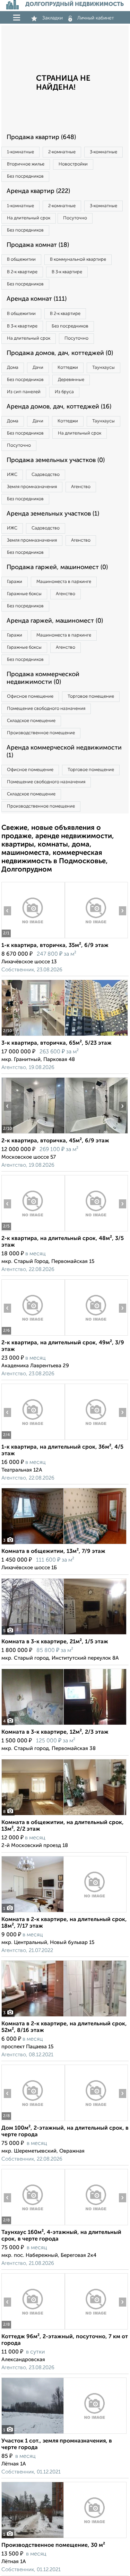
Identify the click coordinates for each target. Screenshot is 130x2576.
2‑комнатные (62, 152)
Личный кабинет (96, 18)
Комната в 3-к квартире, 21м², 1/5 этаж (55, 1642)
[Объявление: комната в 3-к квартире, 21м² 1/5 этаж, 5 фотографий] (64, 1634)
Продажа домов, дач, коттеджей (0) (60, 353)
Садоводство (46, 475)
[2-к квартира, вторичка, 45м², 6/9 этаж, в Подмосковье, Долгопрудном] (33, 1133)
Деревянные (71, 380)
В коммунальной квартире (78, 260)
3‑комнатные (103, 152)
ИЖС (12, 475)
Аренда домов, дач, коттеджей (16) (59, 407)
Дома (13, 368)
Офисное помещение (30, 696)
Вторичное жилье (26, 164)
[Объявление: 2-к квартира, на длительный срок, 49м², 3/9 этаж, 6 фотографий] (33, 1335)
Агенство (81, 487)
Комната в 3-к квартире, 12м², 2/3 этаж (55, 1732)
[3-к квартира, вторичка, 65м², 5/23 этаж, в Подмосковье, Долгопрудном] (33, 1036)
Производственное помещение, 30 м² (53, 2545)
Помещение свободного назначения (46, 709)
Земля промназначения (32, 487)
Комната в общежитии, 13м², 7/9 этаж (53, 1552)
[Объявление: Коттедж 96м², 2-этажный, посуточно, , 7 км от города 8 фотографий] (33, 2329)
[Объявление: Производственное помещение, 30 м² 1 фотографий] (64, 2538)
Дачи (38, 368)
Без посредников (25, 176)
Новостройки (73, 164)
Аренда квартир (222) (38, 191)
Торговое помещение (91, 696)
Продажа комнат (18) (38, 245)
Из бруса (64, 392)
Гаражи (15, 582)
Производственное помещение (41, 733)
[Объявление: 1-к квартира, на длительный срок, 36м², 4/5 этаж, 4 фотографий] (33, 1440)
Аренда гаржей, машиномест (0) (55, 621)
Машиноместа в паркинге (64, 582)
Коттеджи (68, 368)
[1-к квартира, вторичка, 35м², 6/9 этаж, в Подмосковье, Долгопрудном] (33, 938)
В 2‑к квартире (22, 272)
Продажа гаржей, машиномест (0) (57, 567)
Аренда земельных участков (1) (53, 514)
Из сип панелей (24, 392)
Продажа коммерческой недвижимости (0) (43, 678)
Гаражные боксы (24, 594)
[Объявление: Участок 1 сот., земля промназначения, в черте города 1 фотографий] (64, 2434)
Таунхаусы (103, 368)
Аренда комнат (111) (37, 299)
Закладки (53, 18)
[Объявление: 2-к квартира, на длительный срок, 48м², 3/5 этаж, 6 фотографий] (33, 1231)
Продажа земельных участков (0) (56, 460)
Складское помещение (31, 721)
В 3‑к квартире (67, 272)
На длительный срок (29, 218)
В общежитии (21, 260)
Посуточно (75, 218)
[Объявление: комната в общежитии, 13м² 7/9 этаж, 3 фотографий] (64, 1544)
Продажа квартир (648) (41, 137)
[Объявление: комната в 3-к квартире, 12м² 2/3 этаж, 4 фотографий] (64, 1725)
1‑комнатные (20, 152)
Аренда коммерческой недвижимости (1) (64, 752)
